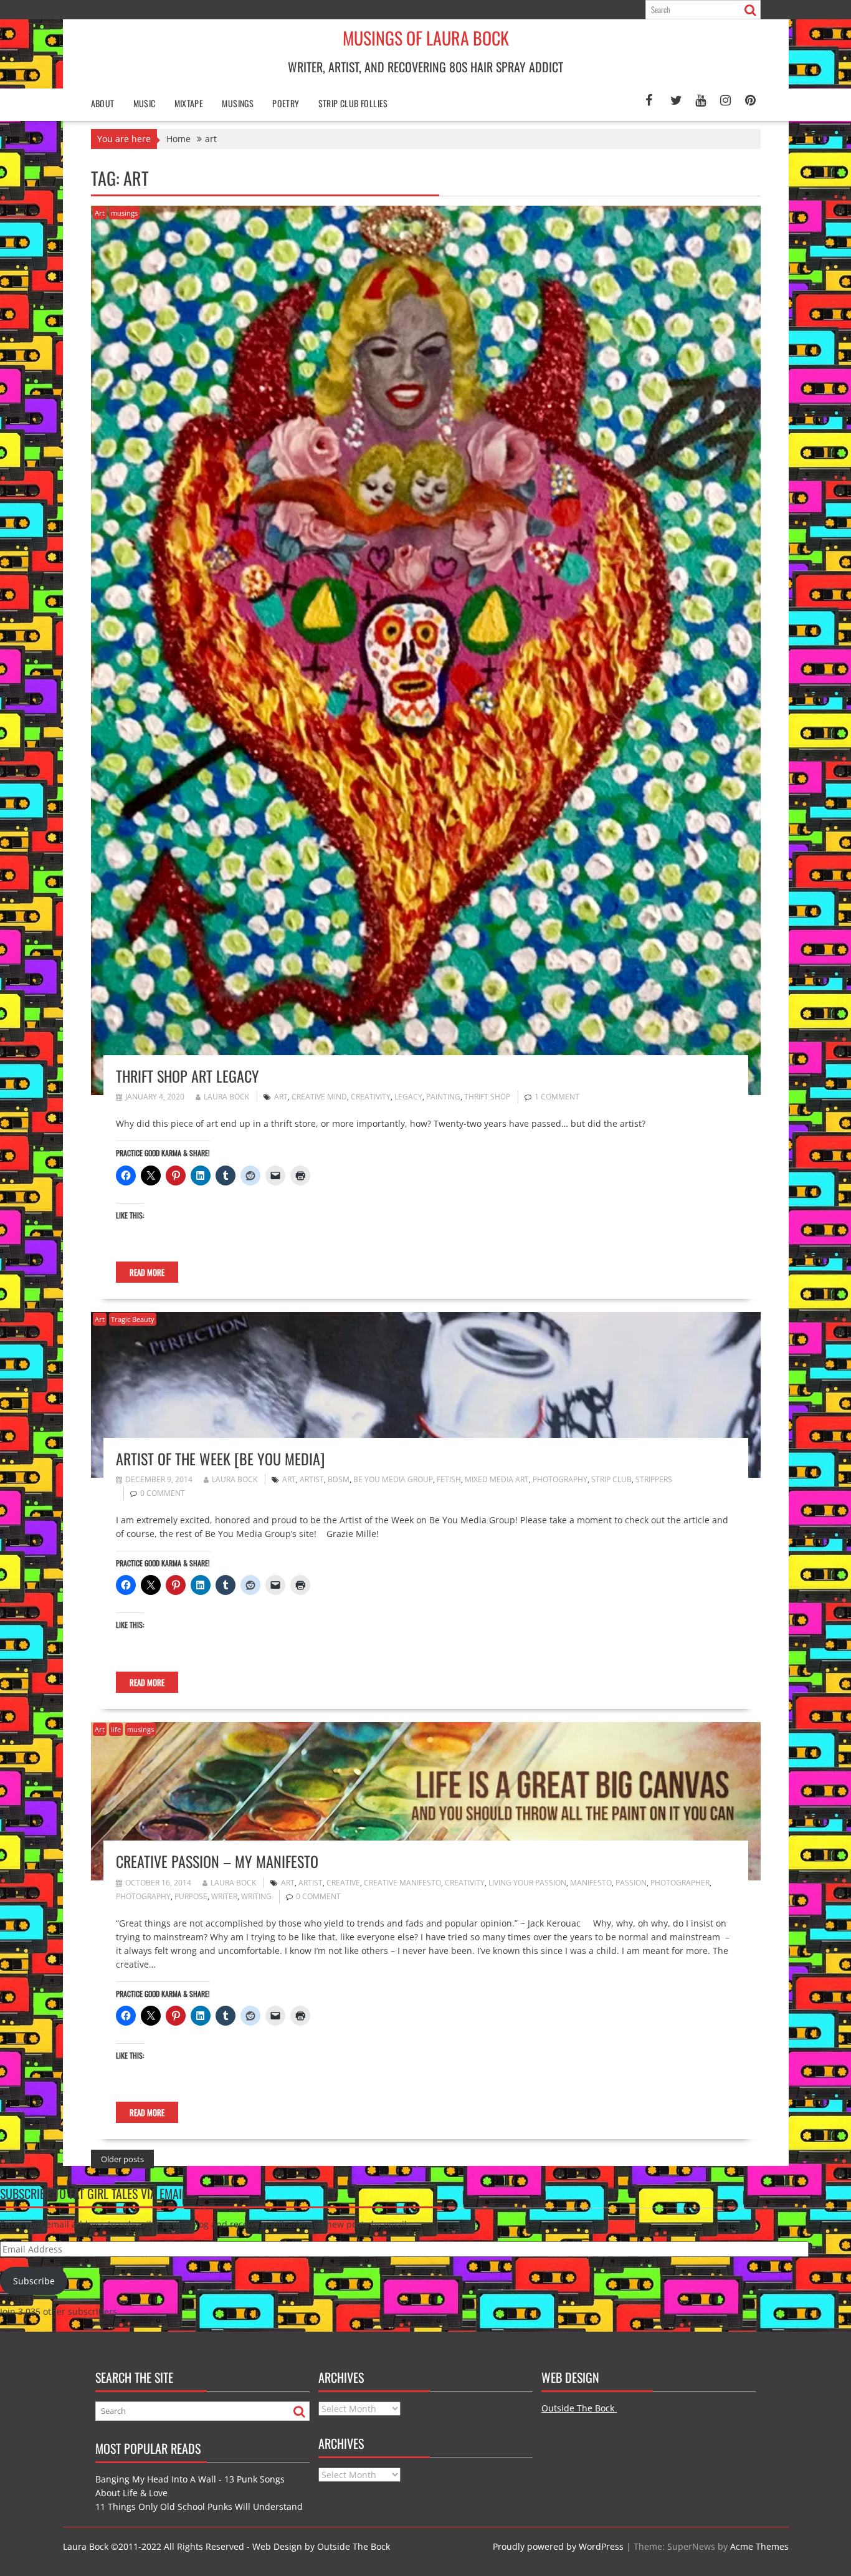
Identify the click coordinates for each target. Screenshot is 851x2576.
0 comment (163, 1493)
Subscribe (34, 2281)
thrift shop (487, 1097)
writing (256, 1896)
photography (560, 1479)
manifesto (591, 1883)
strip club (611, 1479)
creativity (371, 1097)
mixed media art (497, 1479)
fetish (449, 1479)
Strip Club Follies (353, 103)
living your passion (527, 1883)
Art (100, 213)
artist (312, 1479)
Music (145, 103)
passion (631, 1883)
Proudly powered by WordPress (558, 2546)
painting (443, 1097)
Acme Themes (759, 2546)
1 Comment (557, 1097)
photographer (680, 1883)
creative (343, 1883)
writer (224, 1896)
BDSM (339, 1479)
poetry (286, 103)
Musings (238, 103)
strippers (654, 1479)
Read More (147, 1272)
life (116, 1729)
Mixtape (189, 103)
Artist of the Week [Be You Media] (220, 1458)
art (281, 1097)
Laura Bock (226, 1097)
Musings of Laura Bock (426, 38)
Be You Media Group (393, 1479)
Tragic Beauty (133, 1319)
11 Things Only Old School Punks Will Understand (199, 2507)
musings (124, 213)
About (103, 103)
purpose (191, 1896)
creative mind (319, 1097)
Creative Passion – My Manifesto (217, 1861)
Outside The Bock (579, 2408)
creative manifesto (402, 1883)
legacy (408, 1097)
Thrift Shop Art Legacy (188, 1076)
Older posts (122, 2159)
